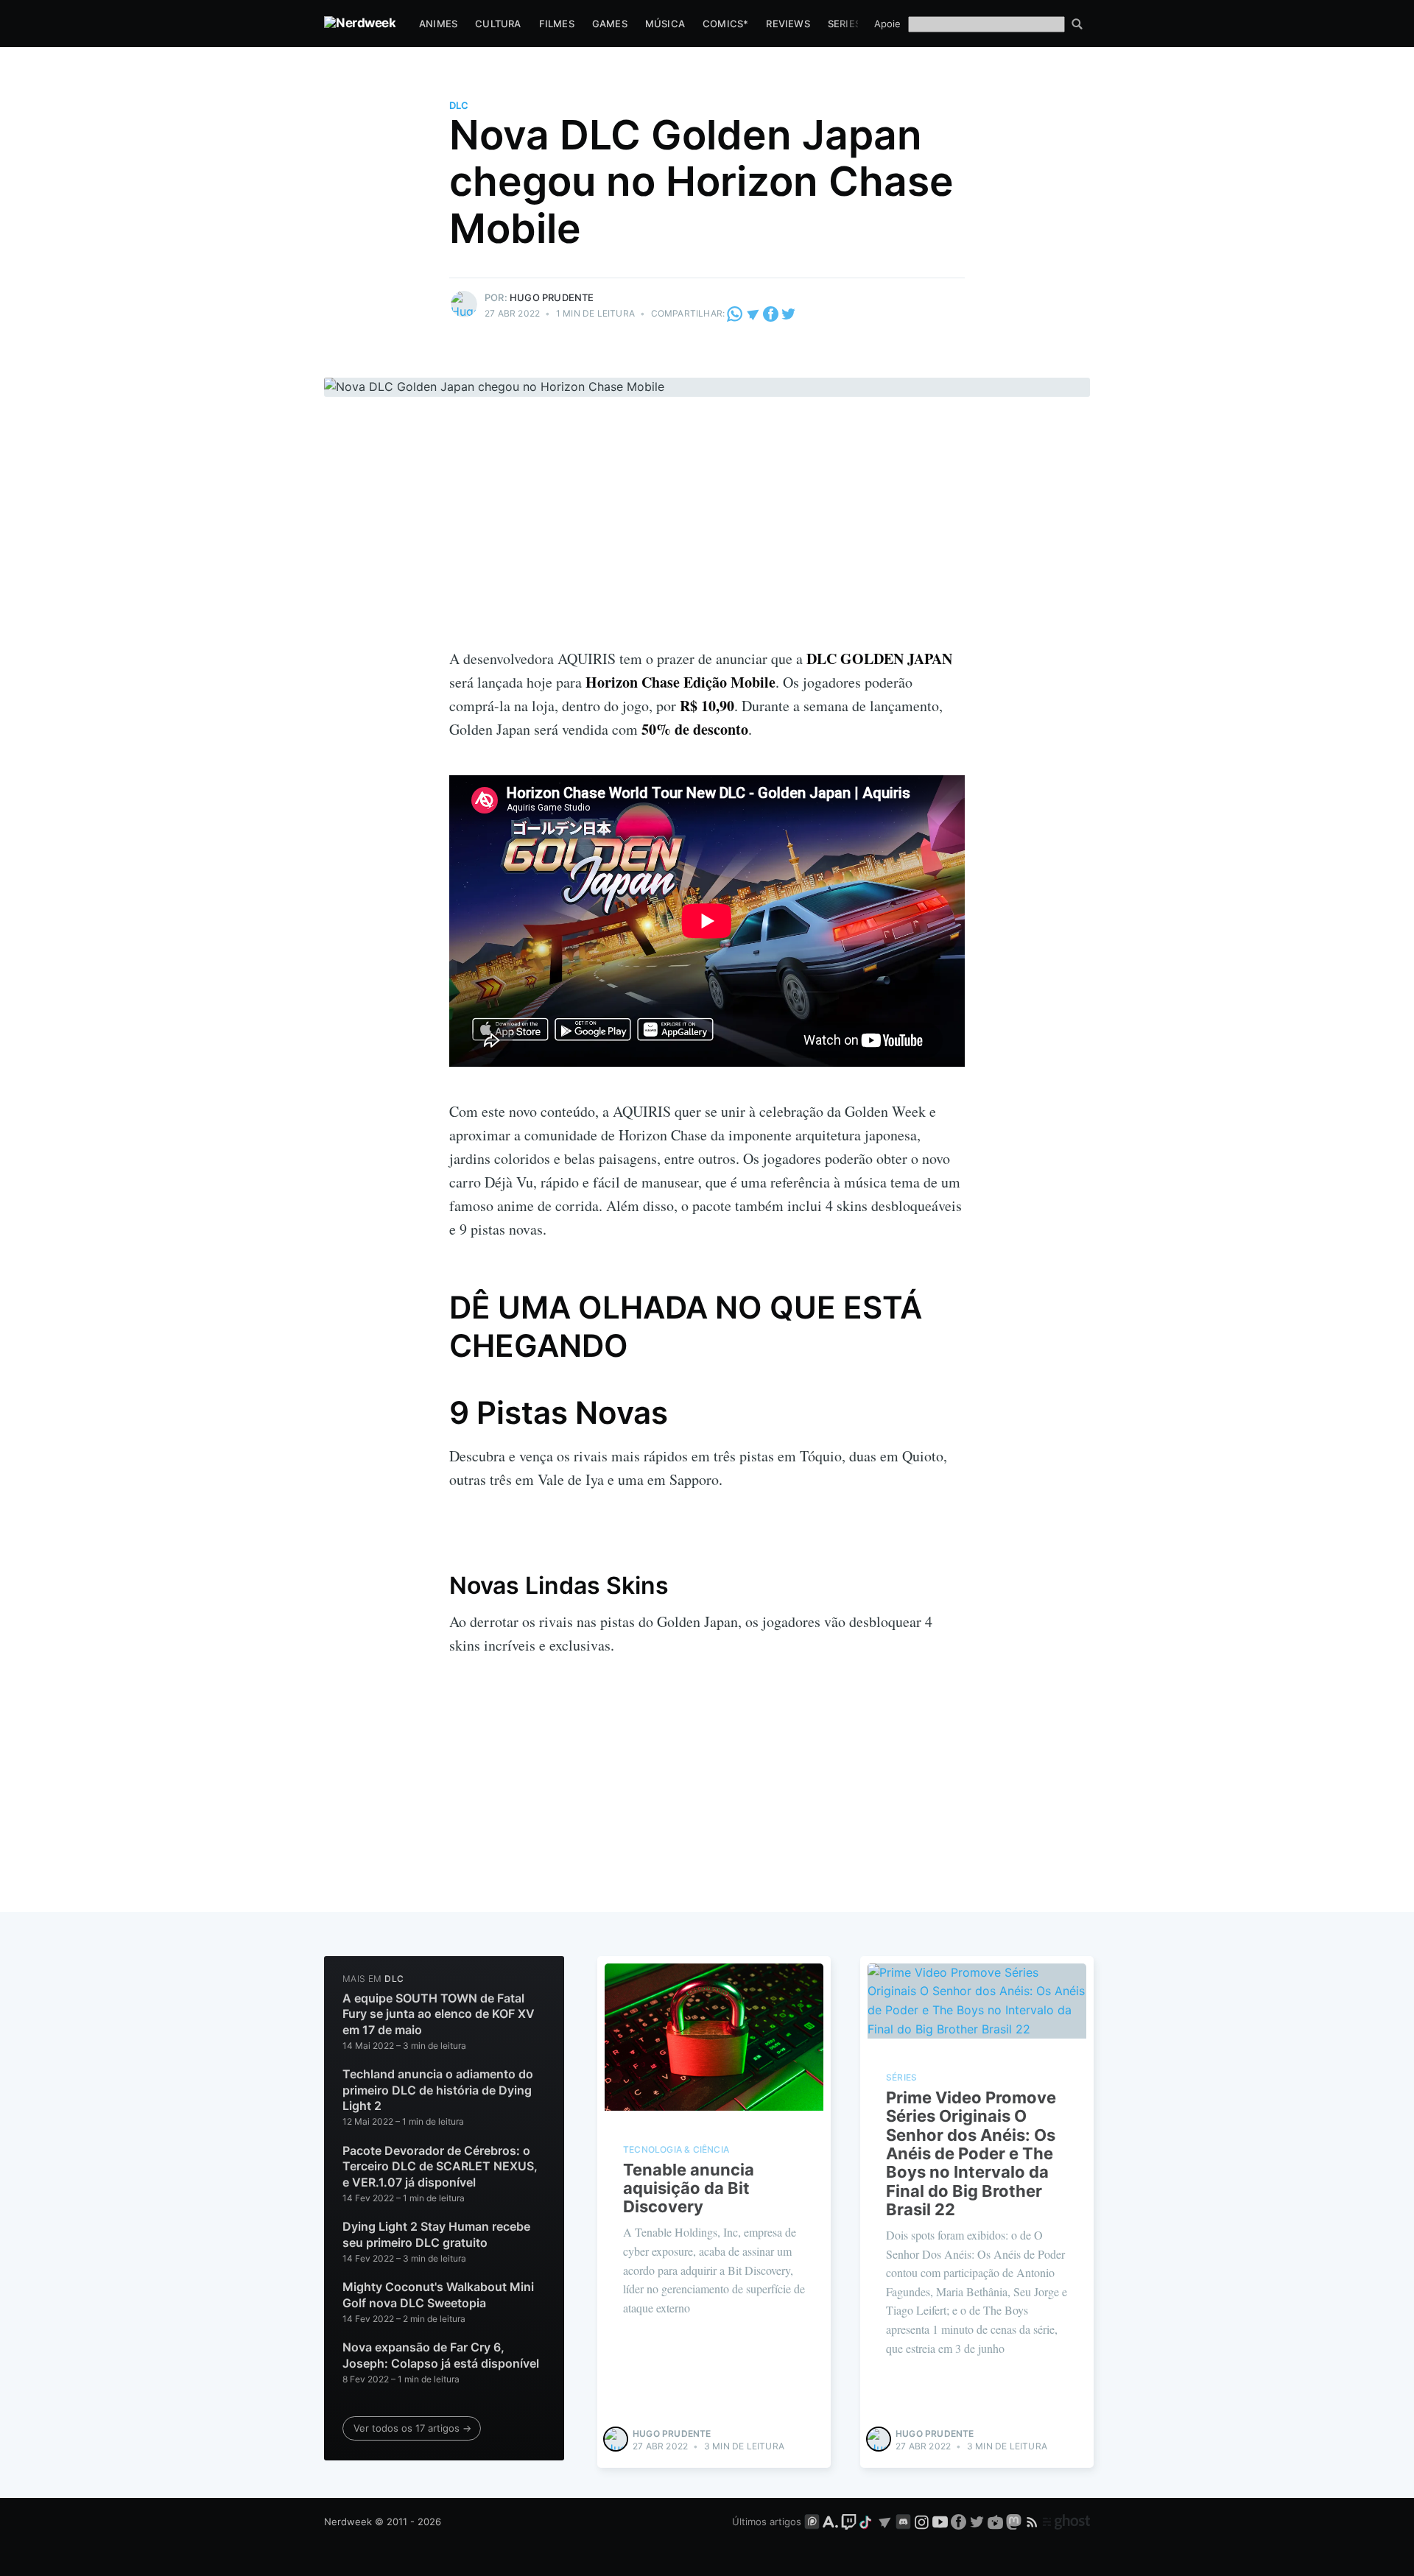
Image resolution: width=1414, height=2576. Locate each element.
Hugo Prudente (552, 297)
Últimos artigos (767, 2522)
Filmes (557, 24)
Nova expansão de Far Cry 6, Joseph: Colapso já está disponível (441, 2355)
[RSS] (1034, 2522)
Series (844, 24)
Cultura (498, 24)
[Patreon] (812, 2522)
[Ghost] (1066, 2522)
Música (665, 24)
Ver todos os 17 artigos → (412, 2428)
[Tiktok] (867, 2522)
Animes (438, 24)
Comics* (725, 24)
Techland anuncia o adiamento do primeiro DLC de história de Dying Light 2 (438, 2090)
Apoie (887, 24)
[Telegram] (753, 313)
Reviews (788, 24)
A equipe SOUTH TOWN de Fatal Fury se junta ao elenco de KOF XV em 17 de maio (439, 2014)
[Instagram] (922, 2522)
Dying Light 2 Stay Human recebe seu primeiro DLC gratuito (436, 2234)
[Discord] (903, 2522)
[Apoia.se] (832, 2522)
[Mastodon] (1015, 2522)
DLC (459, 105)
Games (610, 24)
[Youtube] (940, 2522)
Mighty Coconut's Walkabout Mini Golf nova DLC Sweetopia (438, 2295)
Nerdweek (348, 2522)
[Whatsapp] (736, 313)
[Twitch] (849, 2522)
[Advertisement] (707, 537)
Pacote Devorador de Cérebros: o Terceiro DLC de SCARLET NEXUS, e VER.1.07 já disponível (440, 2166)
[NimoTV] (997, 2522)
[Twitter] (788, 313)
